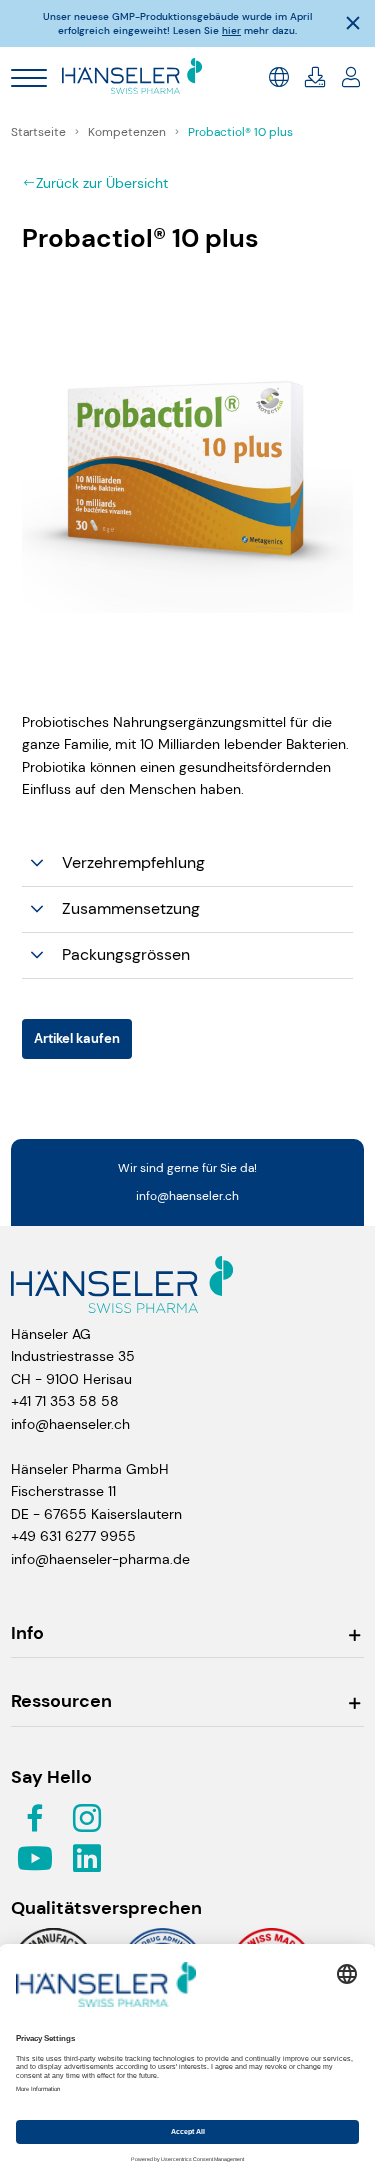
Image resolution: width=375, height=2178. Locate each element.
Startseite (40, 132)
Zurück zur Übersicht (102, 183)
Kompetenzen (128, 132)
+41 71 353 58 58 (65, 1401)
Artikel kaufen (77, 1038)
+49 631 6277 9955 (73, 1536)
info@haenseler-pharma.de (100, 1559)
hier (231, 30)
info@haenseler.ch (187, 1196)
